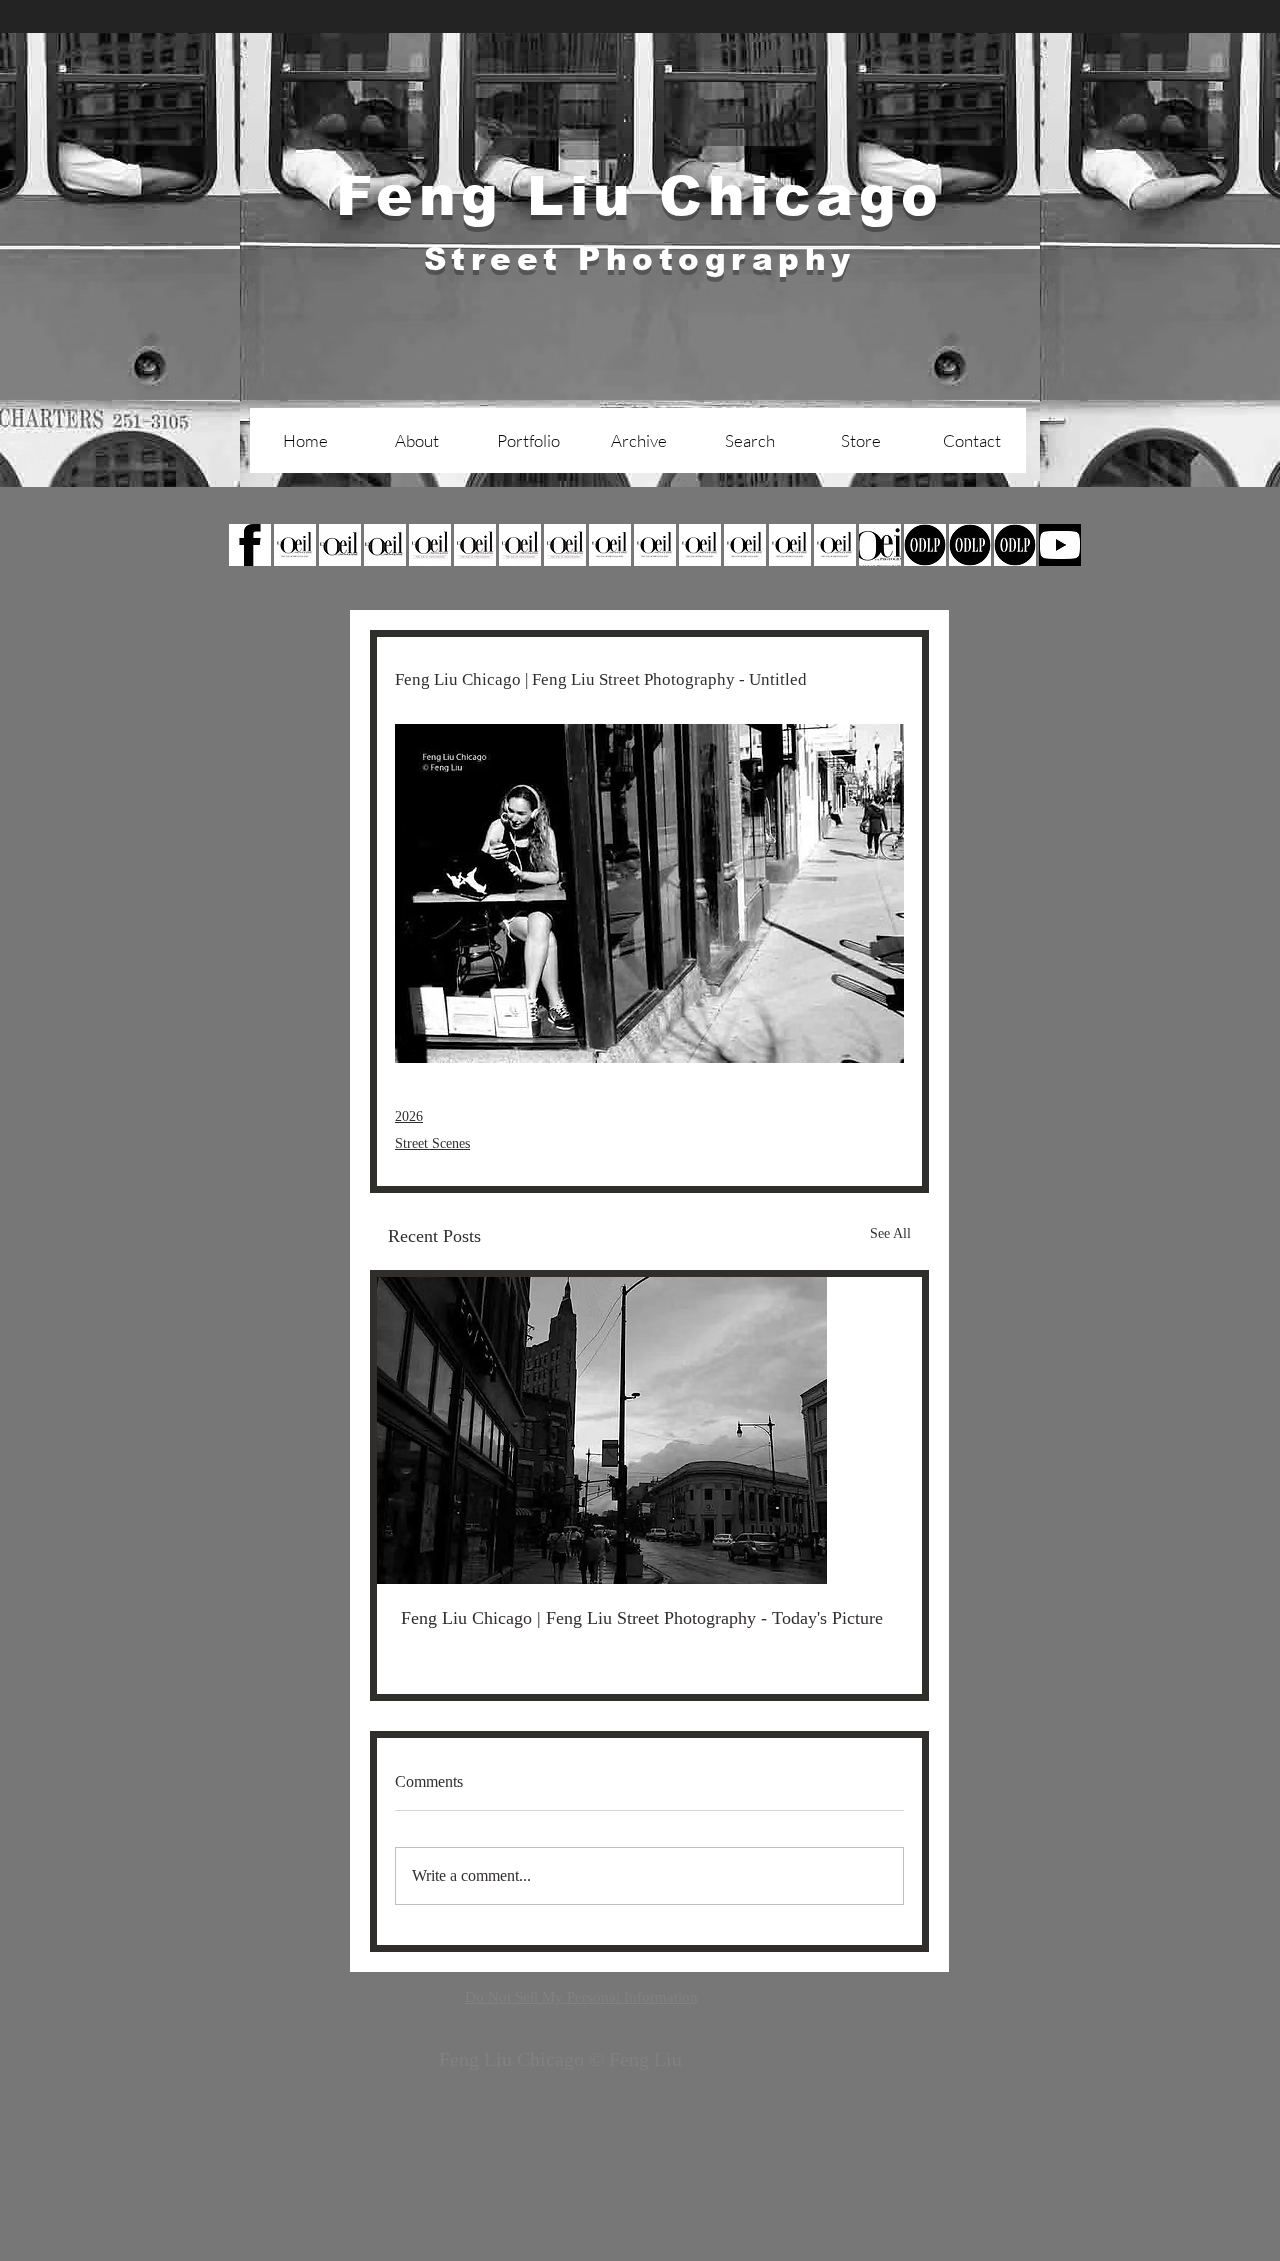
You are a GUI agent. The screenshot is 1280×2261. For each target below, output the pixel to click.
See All (890, 1233)
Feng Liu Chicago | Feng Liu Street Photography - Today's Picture (642, 1618)
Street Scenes (432, 1143)
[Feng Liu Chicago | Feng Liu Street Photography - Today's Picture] (649, 1430)
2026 (409, 1116)
